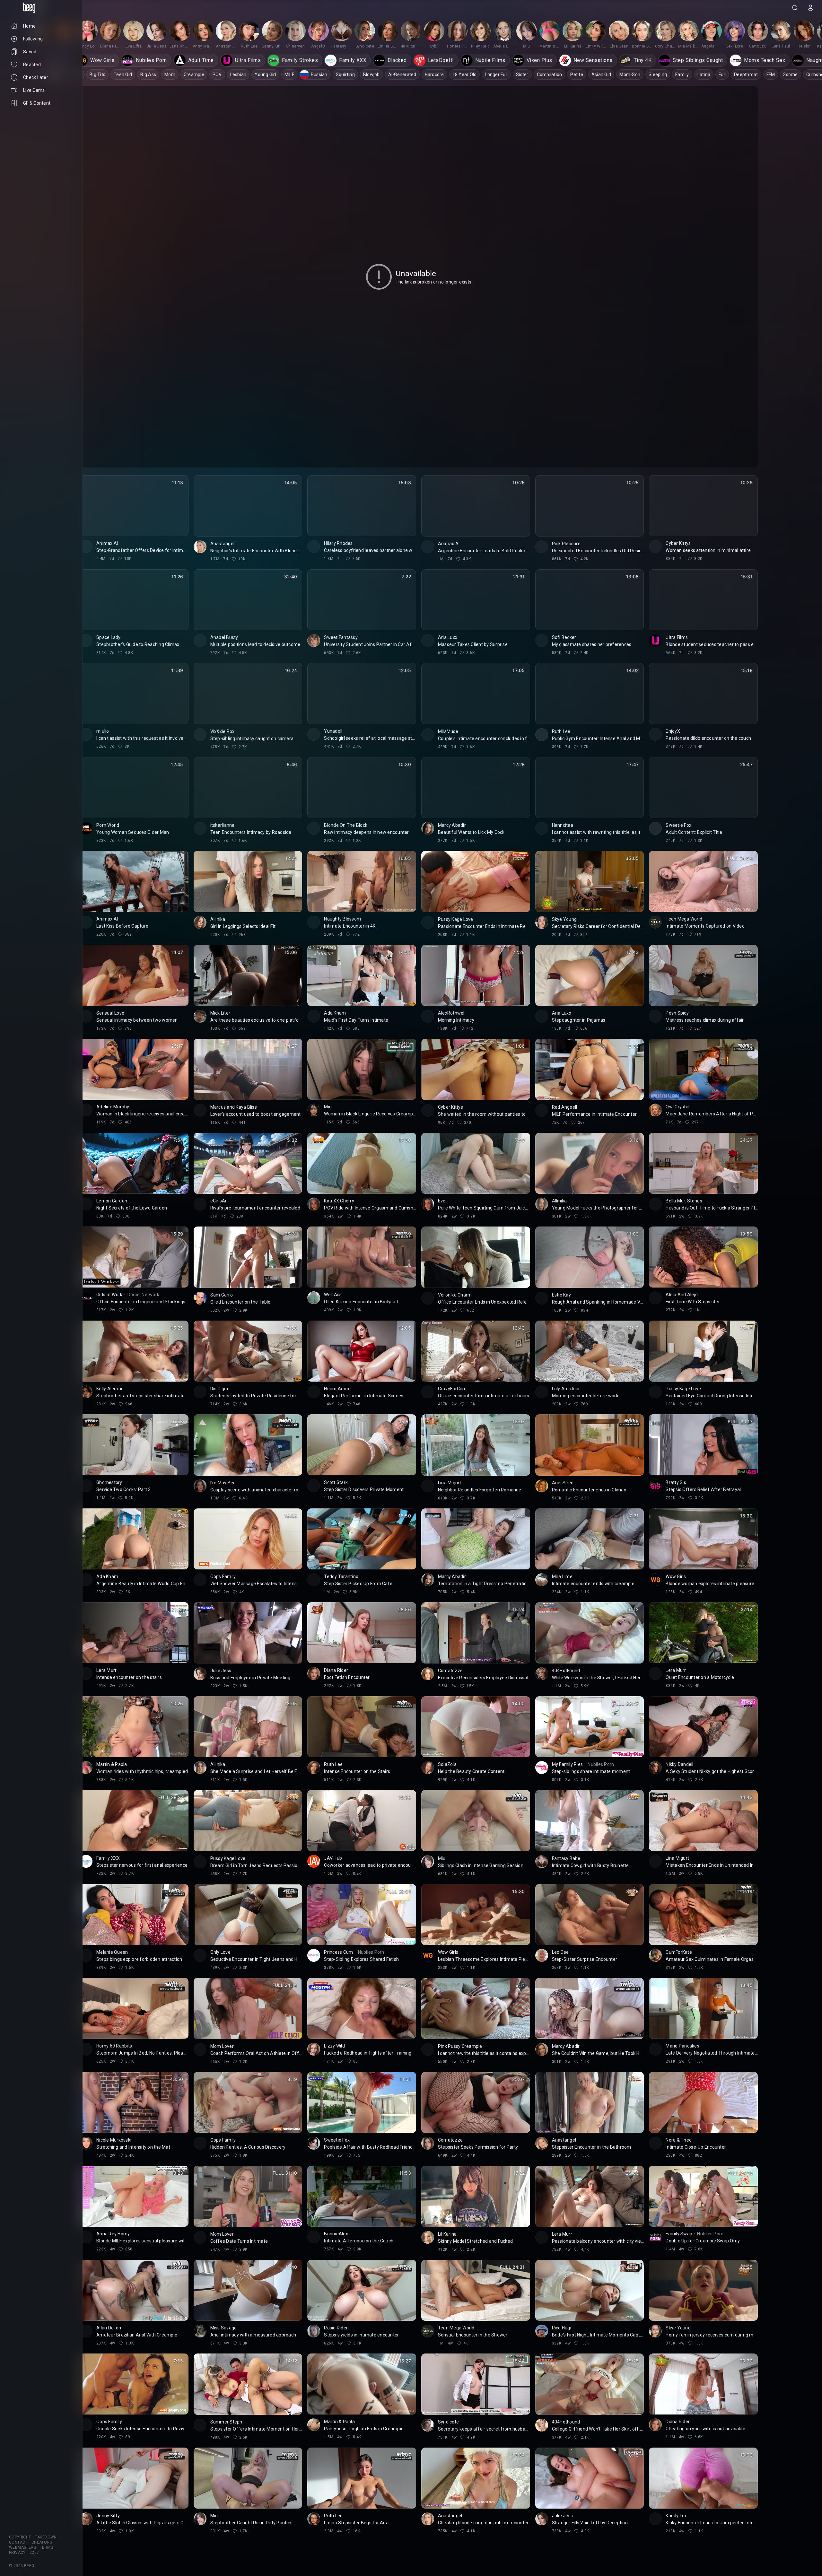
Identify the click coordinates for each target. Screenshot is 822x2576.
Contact (18, 2542)
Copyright (20, 2537)
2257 (34, 2553)
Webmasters (22, 2547)
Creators (42, 2542)
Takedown (46, 2537)
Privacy (17, 2553)
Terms (46, 2547)
